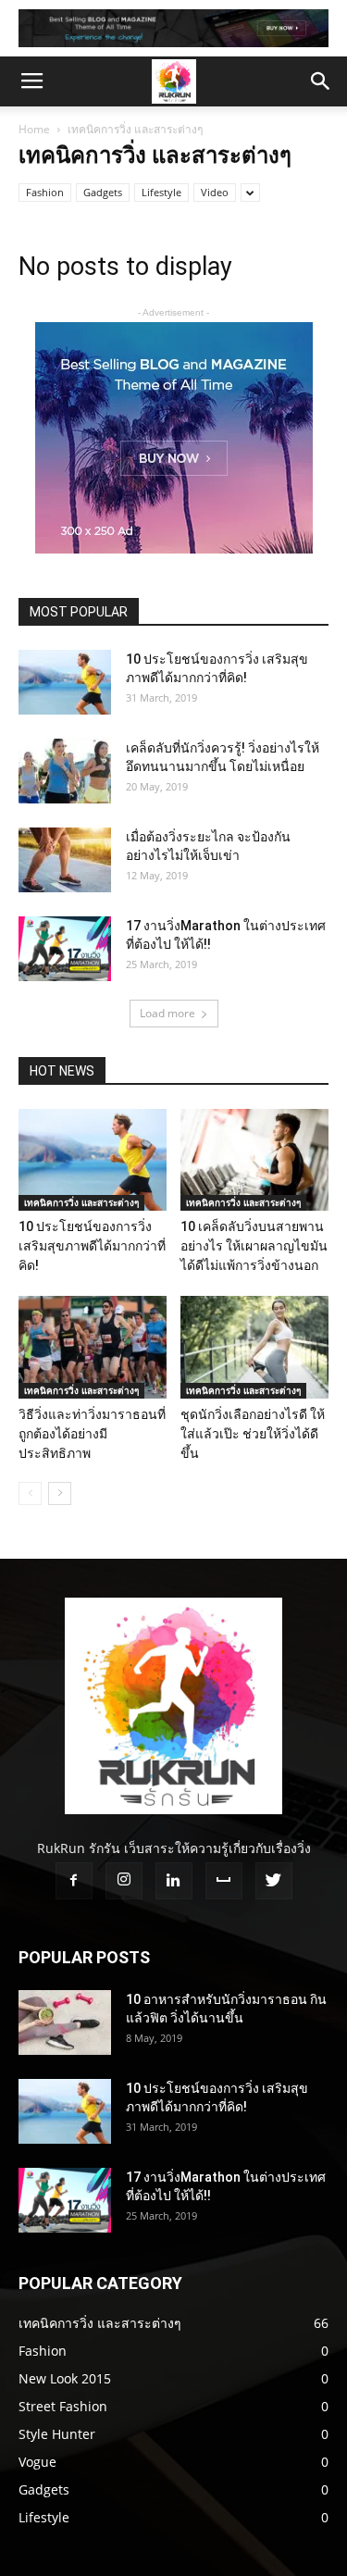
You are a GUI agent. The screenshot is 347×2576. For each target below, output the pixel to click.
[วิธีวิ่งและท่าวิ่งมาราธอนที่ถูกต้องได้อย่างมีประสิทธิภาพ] (93, 1347)
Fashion (45, 192)
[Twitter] (274, 1881)
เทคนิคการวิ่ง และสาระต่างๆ (81, 1202)
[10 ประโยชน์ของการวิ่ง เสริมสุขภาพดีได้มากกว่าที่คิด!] (65, 682)
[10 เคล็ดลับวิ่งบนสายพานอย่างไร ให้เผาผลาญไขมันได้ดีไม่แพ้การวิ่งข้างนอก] (254, 1160)
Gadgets (103, 192)
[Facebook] (74, 1881)
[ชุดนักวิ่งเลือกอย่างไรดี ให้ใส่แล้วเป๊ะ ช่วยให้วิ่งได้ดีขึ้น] (254, 1347)
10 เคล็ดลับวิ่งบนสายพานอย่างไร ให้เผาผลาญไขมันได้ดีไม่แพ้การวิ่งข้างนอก (254, 1246)
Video (215, 192)
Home (34, 129)
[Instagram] (124, 1881)
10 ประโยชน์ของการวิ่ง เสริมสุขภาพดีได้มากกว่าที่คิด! (92, 1246)
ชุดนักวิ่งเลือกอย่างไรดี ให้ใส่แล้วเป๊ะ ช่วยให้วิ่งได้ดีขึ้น (253, 1434)
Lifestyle (161, 192)
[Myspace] (224, 1881)
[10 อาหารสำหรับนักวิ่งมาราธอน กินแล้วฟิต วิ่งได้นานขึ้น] (65, 2022)
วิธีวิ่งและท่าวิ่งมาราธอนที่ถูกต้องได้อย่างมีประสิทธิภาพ (92, 1434)
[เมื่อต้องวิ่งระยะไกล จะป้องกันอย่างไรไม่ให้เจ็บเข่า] (65, 860)
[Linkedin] (174, 1881)
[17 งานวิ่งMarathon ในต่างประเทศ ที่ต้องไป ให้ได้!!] (65, 949)
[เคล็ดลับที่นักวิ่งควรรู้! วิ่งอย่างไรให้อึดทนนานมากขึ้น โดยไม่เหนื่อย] (65, 771)
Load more (167, 1013)
